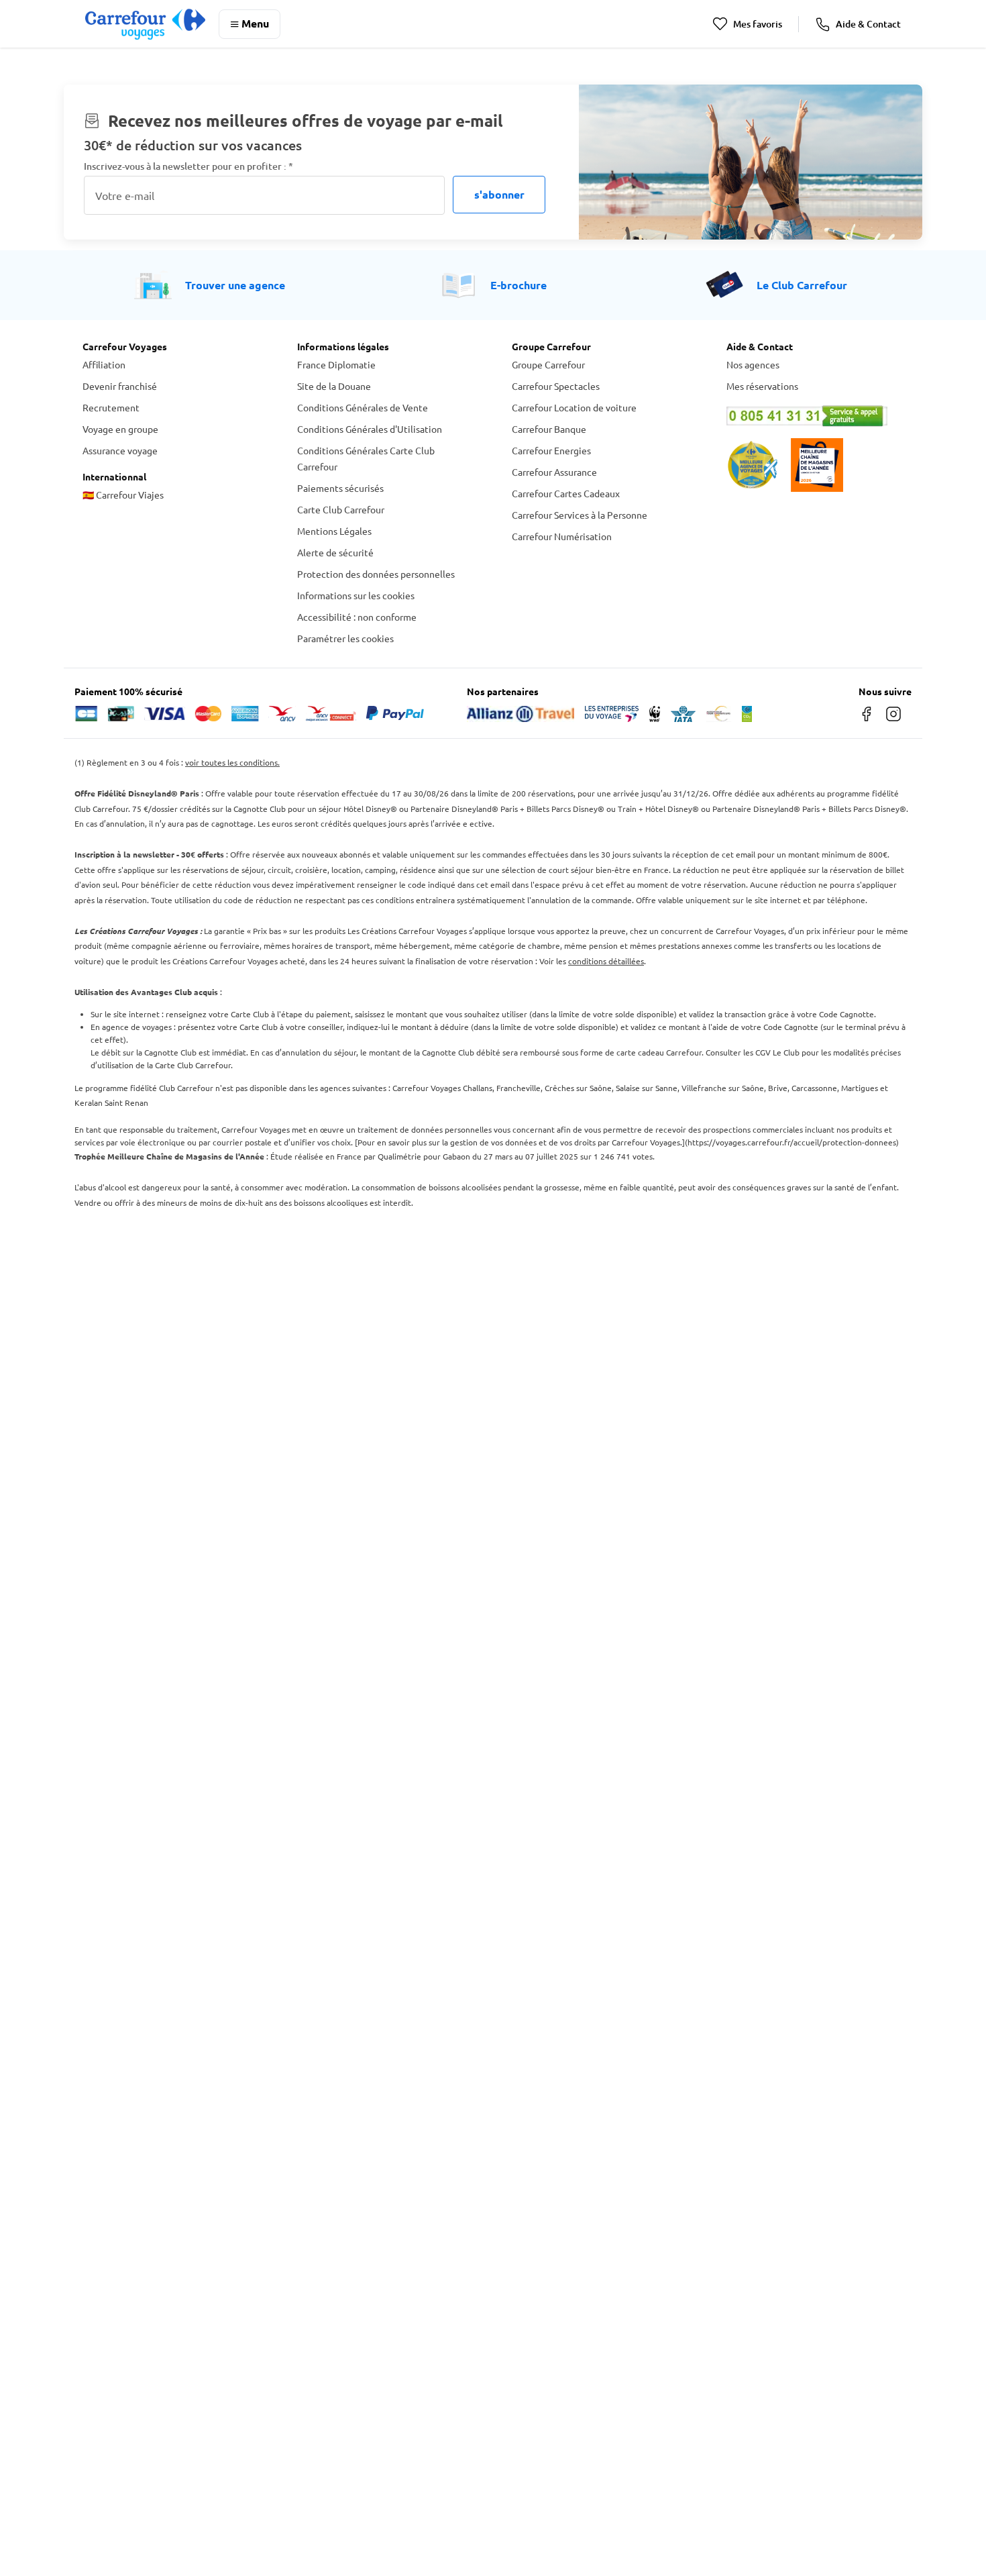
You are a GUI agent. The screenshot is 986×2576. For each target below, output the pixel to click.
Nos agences (753, 364)
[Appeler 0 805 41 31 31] (815, 416)
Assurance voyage (120, 450)
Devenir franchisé (120, 386)
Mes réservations (762, 386)
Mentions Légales (334, 531)
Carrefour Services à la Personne (580, 515)
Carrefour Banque (549, 429)
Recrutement (111, 407)
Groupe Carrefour (548, 364)
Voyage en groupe (120, 429)
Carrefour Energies (551, 450)
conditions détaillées (606, 961)
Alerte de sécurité (335, 552)
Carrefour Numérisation (562, 536)
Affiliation (104, 364)
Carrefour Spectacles (556, 386)
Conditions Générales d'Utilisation (370, 429)
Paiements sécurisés (340, 488)
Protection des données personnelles (376, 574)
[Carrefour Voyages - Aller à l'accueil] (145, 24)
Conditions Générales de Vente (363, 407)
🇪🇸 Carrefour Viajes (123, 495)
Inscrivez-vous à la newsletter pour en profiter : (188, 166)
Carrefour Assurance (554, 472)
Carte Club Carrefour (341, 509)
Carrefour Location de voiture (574, 407)
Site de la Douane (334, 386)
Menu (255, 23)
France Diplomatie (336, 364)
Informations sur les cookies (356, 595)
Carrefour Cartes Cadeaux (566, 493)
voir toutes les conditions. (232, 762)
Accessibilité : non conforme (357, 617)
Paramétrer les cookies (345, 638)
